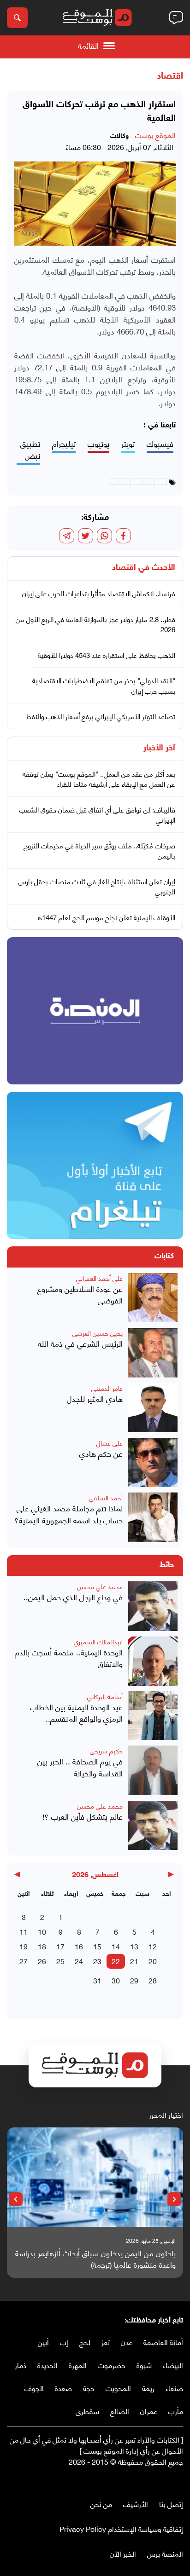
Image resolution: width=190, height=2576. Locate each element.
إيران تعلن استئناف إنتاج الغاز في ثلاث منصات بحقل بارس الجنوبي (97, 886)
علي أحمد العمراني (99, 1278)
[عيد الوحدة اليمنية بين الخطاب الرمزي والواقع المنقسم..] (153, 1716)
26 (42, 1961)
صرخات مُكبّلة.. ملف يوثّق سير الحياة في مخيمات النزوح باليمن (99, 850)
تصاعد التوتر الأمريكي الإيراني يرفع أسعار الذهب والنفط (101, 716)
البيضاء (173, 2365)
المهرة (78, 2365)
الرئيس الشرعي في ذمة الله (80, 1343)
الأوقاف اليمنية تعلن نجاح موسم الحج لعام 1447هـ (106, 917)
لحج (85, 2342)
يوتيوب (98, 444)
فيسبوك (160, 444)
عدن (127, 2342)
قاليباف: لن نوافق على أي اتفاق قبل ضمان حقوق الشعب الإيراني (97, 815)
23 (97, 1961)
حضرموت (112, 2365)
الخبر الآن (123, 2553)
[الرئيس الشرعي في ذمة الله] (153, 1352)
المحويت (118, 2388)
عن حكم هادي (101, 1453)
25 (60, 1961)
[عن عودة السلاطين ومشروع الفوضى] (153, 1298)
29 (134, 1980)
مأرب (176, 2411)
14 (116, 1946)
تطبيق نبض (30, 450)
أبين (43, 2342)
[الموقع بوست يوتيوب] (160, 2481)
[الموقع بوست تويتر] (169, 2481)
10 (42, 1931)
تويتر (128, 444)
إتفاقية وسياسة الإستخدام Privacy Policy (121, 2528)
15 (97, 1946)
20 (153, 1961)
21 (134, 1961)
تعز (106, 2342)
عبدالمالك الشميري (98, 1641)
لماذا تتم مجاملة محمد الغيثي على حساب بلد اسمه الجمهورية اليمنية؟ (68, 1514)
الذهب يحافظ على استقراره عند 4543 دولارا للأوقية (107, 655)
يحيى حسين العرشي (98, 1333)
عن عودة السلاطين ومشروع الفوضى (80, 1294)
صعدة (63, 2388)
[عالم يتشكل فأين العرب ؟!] (153, 1825)
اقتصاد (170, 76)
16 (79, 1946)
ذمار (21, 2365)
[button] (174, 2199)
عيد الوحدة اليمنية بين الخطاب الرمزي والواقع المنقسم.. (76, 1713)
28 (153, 1980)
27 (24, 1961)
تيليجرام (64, 444)
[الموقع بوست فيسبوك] (178, 2481)
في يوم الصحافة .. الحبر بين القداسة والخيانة (80, 1767)
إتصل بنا (171, 2504)
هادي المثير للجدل (95, 1399)
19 (24, 1946)
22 (116, 1961)
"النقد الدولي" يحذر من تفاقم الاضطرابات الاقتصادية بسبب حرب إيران (104, 685)
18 (42, 1946)
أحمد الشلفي (106, 1497)
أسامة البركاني (105, 1696)
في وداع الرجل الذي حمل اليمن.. (73, 1597)
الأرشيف (136, 2504)
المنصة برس (165, 2553)
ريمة (148, 2388)
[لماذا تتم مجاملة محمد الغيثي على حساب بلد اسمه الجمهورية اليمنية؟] (153, 1517)
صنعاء (174, 2388)
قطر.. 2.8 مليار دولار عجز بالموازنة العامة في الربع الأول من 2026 (95, 624)
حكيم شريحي (106, 1750)
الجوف (34, 2388)
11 (24, 1931)
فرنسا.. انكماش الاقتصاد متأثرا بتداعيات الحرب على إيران (99, 593)
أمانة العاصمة (163, 2342)
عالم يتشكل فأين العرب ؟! (83, 1816)
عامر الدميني (107, 1388)
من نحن (101, 2504)
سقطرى (87, 2411)
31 (97, 1980)
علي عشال (110, 1443)
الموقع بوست (155, 135)
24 (79, 1961)
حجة (89, 2388)
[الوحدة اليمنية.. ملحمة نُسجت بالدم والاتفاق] (153, 1661)
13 (134, 1946)
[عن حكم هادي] (153, 1462)
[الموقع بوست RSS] (142, 2481)
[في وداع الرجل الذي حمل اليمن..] (153, 1606)
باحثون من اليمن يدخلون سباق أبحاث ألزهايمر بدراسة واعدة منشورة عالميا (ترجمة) (95, 2259)
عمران (149, 2411)
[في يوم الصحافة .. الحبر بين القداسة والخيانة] (153, 1770)
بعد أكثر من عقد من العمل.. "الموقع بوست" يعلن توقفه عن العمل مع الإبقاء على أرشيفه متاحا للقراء (99, 779)
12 (153, 1946)
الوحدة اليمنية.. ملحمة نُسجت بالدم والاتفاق (69, 1658)
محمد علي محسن (100, 1586)
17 (60, 1946)
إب (64, 2342)
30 (116, 1980)
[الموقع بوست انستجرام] (151, 2481)
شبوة (144, 2365)
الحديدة (47, 2365)
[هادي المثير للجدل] (153, 1408)
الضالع (120, 2411)
